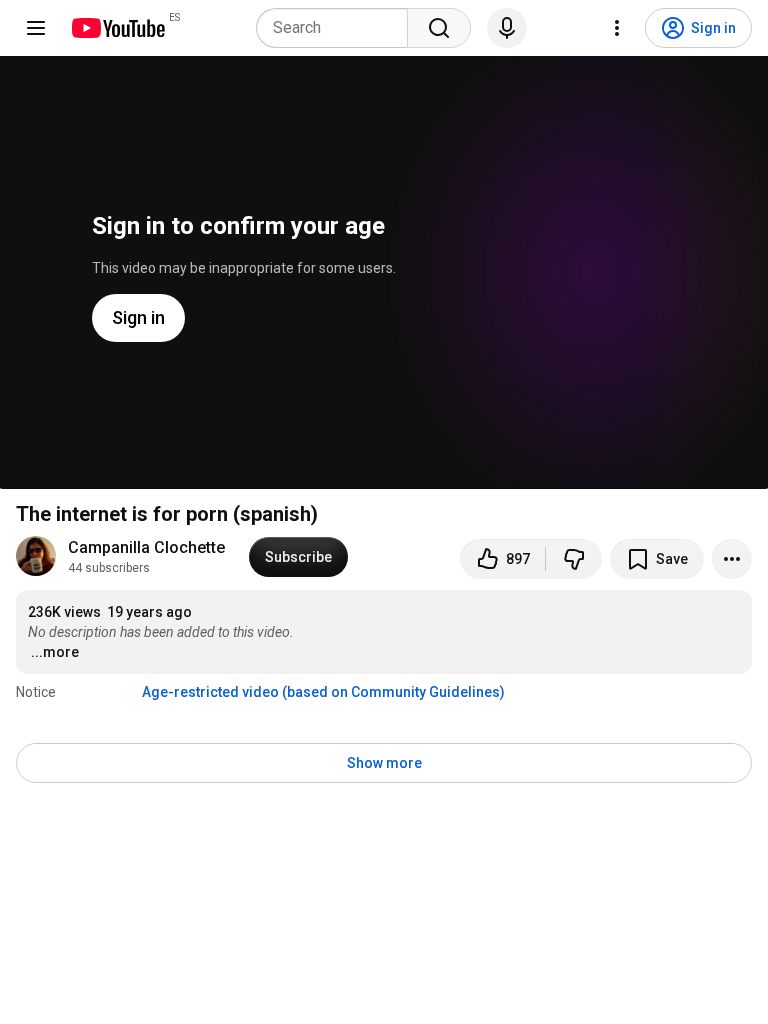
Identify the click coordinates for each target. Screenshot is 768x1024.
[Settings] (617, 28)
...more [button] (55, 652)
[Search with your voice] (507, 28)
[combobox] (338, 28)
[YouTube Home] (117, 28)
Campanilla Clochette (146, 547)
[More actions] (732, 559)
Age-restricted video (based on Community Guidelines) (323, 692)
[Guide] (36, 28)
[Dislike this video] (574, 559)
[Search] (439, 28)
